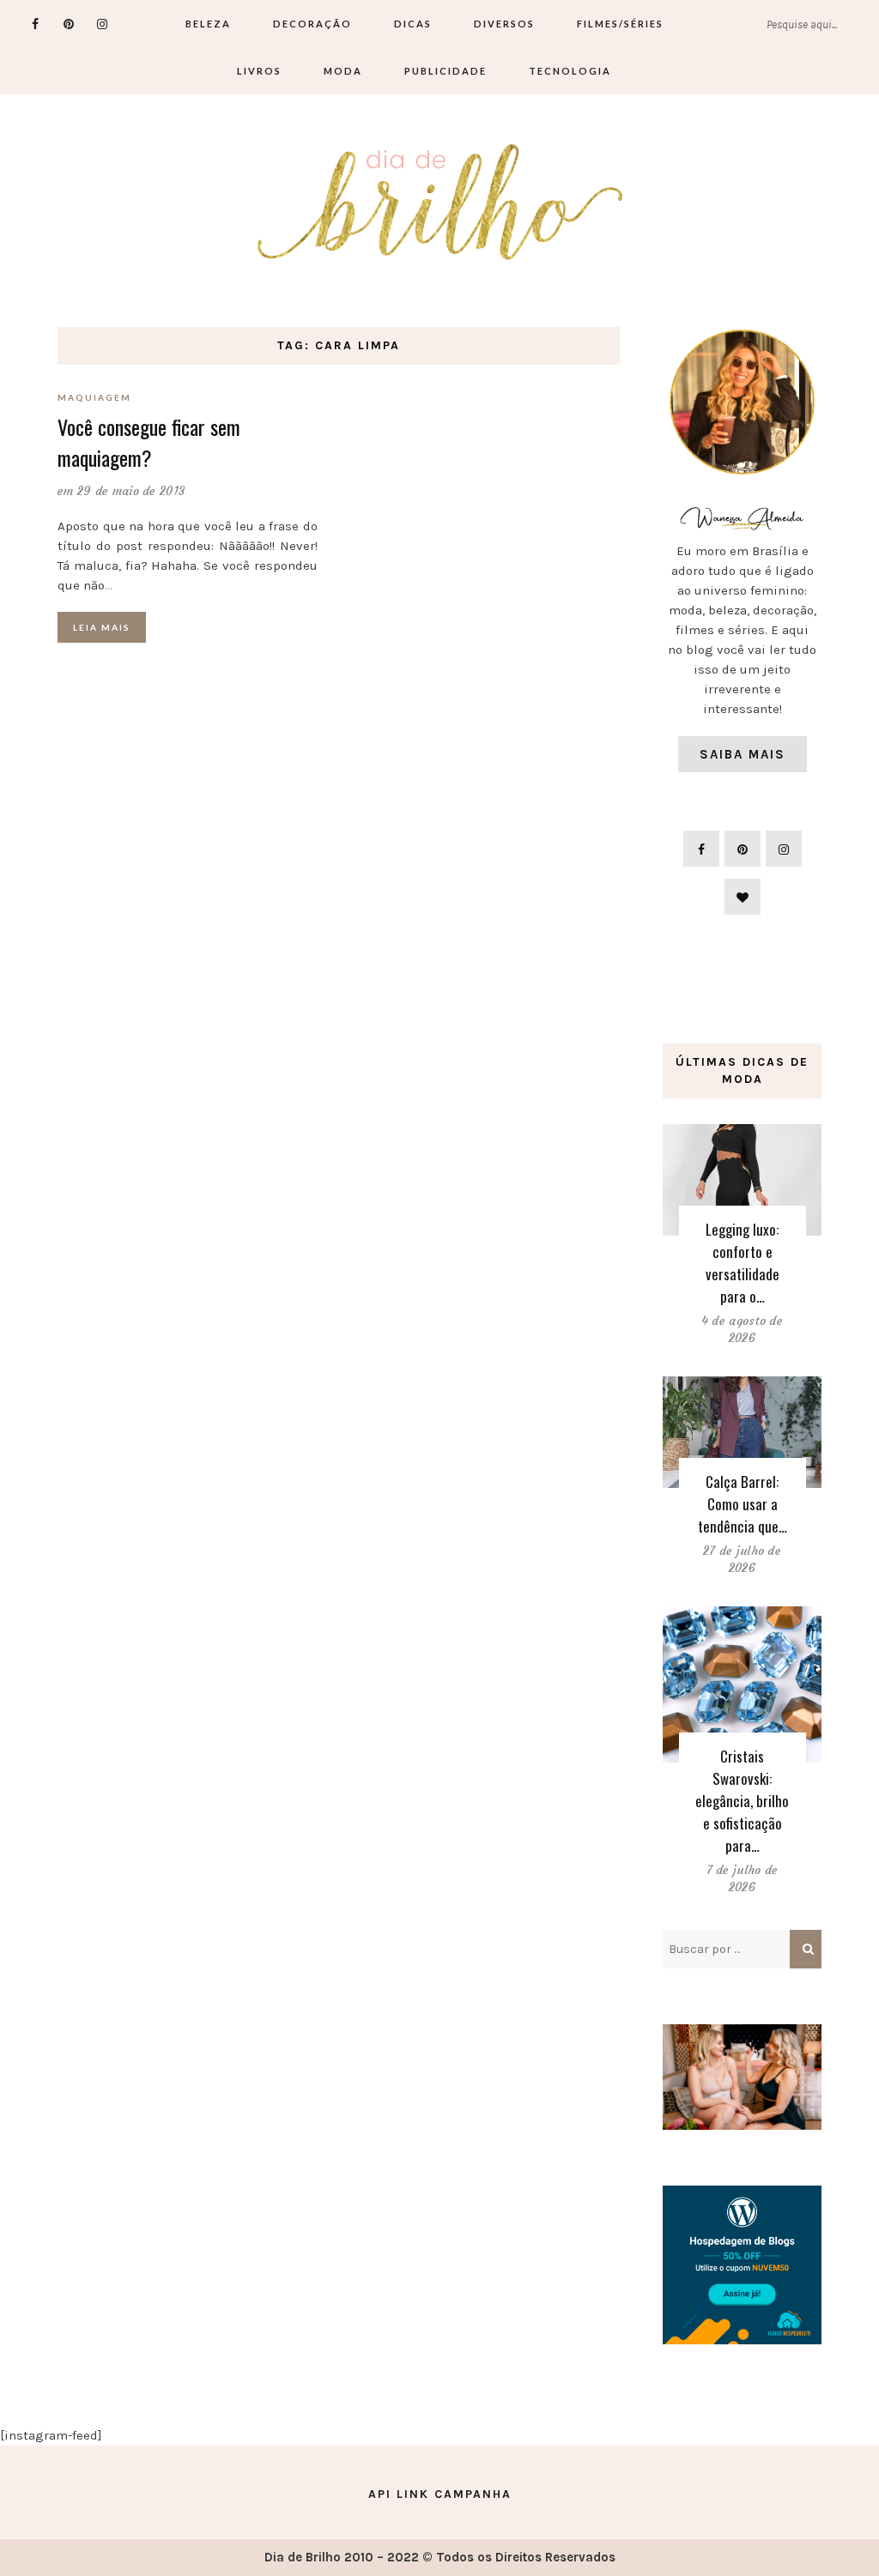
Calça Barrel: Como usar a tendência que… (743, 1504)
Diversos (504, 24)
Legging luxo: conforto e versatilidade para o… (743, 1263)
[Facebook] (36, 24)
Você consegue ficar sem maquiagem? (149, 442)
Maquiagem (94, 397)
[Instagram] (103, 24)
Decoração (312, 24)
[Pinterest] (69, 24)
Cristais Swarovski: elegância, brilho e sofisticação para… (742, 1801)
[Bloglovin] (743, 897)
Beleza (208, 24)
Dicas (413, 24)
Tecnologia (570, 71)
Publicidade (446, 71)
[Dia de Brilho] (440, 203)
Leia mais (102, 627)
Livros (259, 71)
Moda (343, 71)
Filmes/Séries (620, 24)
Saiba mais (743, 754)
